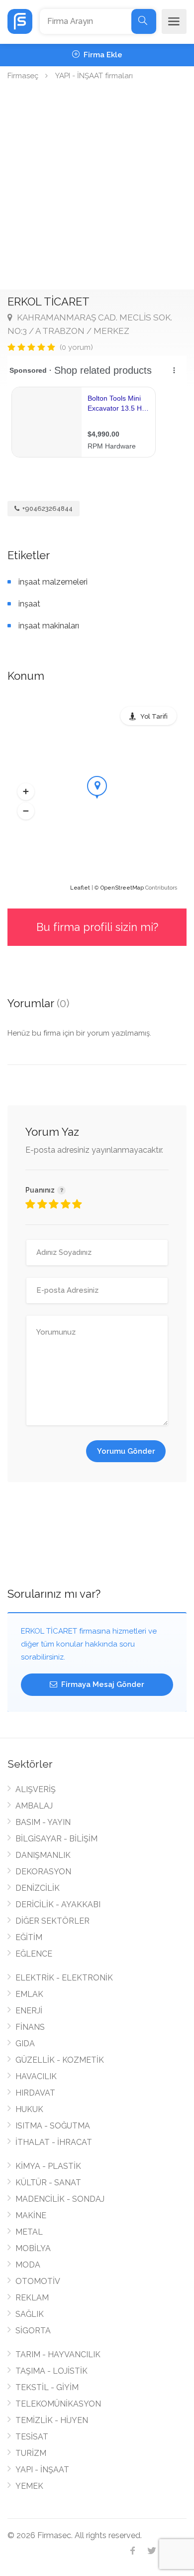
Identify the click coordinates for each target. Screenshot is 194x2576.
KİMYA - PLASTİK (48, 2166)
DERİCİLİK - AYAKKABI (58, 1904)
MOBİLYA (33, 2248)
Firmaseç (23, 76)
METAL (29, 2232)
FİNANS (30, 2027)
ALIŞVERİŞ (36, 1789)
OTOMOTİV (38, 2281)
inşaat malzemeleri (53, 582)
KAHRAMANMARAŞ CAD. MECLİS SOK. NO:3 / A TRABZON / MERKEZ (90, 324)
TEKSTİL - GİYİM (47, 2387)
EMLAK (29, 1994)
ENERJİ (29, 2011)
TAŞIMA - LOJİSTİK (51, 2371)
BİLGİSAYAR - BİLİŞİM (56, 1839)
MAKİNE (31, 2215)
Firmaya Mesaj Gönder (102, 1684)
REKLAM (32, 2298)
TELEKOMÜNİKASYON (58, 2404)
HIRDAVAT (35, 2093)
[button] (26, 791)
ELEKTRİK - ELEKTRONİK (64, 1978)
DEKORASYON (43, 1872)
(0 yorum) (76, 347)
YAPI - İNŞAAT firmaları (94, 76)
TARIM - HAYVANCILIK (58, 2354)
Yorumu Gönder (126, 1451)
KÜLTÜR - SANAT (48, 2183)
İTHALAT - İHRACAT (54, 2142)
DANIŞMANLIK (43, 1855)
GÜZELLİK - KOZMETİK (60, 2060)
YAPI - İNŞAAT (42, 2470)
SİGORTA (33, 2331)
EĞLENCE (34, 1954)
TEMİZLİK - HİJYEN (52, 2420)
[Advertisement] (97, 187)
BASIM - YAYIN (43, 1822)
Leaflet (80, 888)
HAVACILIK (36, 2076)
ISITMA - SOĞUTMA (53, 2126)
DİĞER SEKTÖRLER (52, 1921)
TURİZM (31, 2453)
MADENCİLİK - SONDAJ (60, 2199)
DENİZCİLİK (38, 1888)
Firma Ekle (102, 55)
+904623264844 (47, 509)
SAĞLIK (30, 2314)
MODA (28, 2265)
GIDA (25, 2044)
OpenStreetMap (122, 888)
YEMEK (29, 2486)
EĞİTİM (29, 1937)
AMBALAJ (34, 1806)
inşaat (29, 604)
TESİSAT (32, 2437)
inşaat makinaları (49, 626)
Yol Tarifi (154, 716)
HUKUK (29, 2109)
